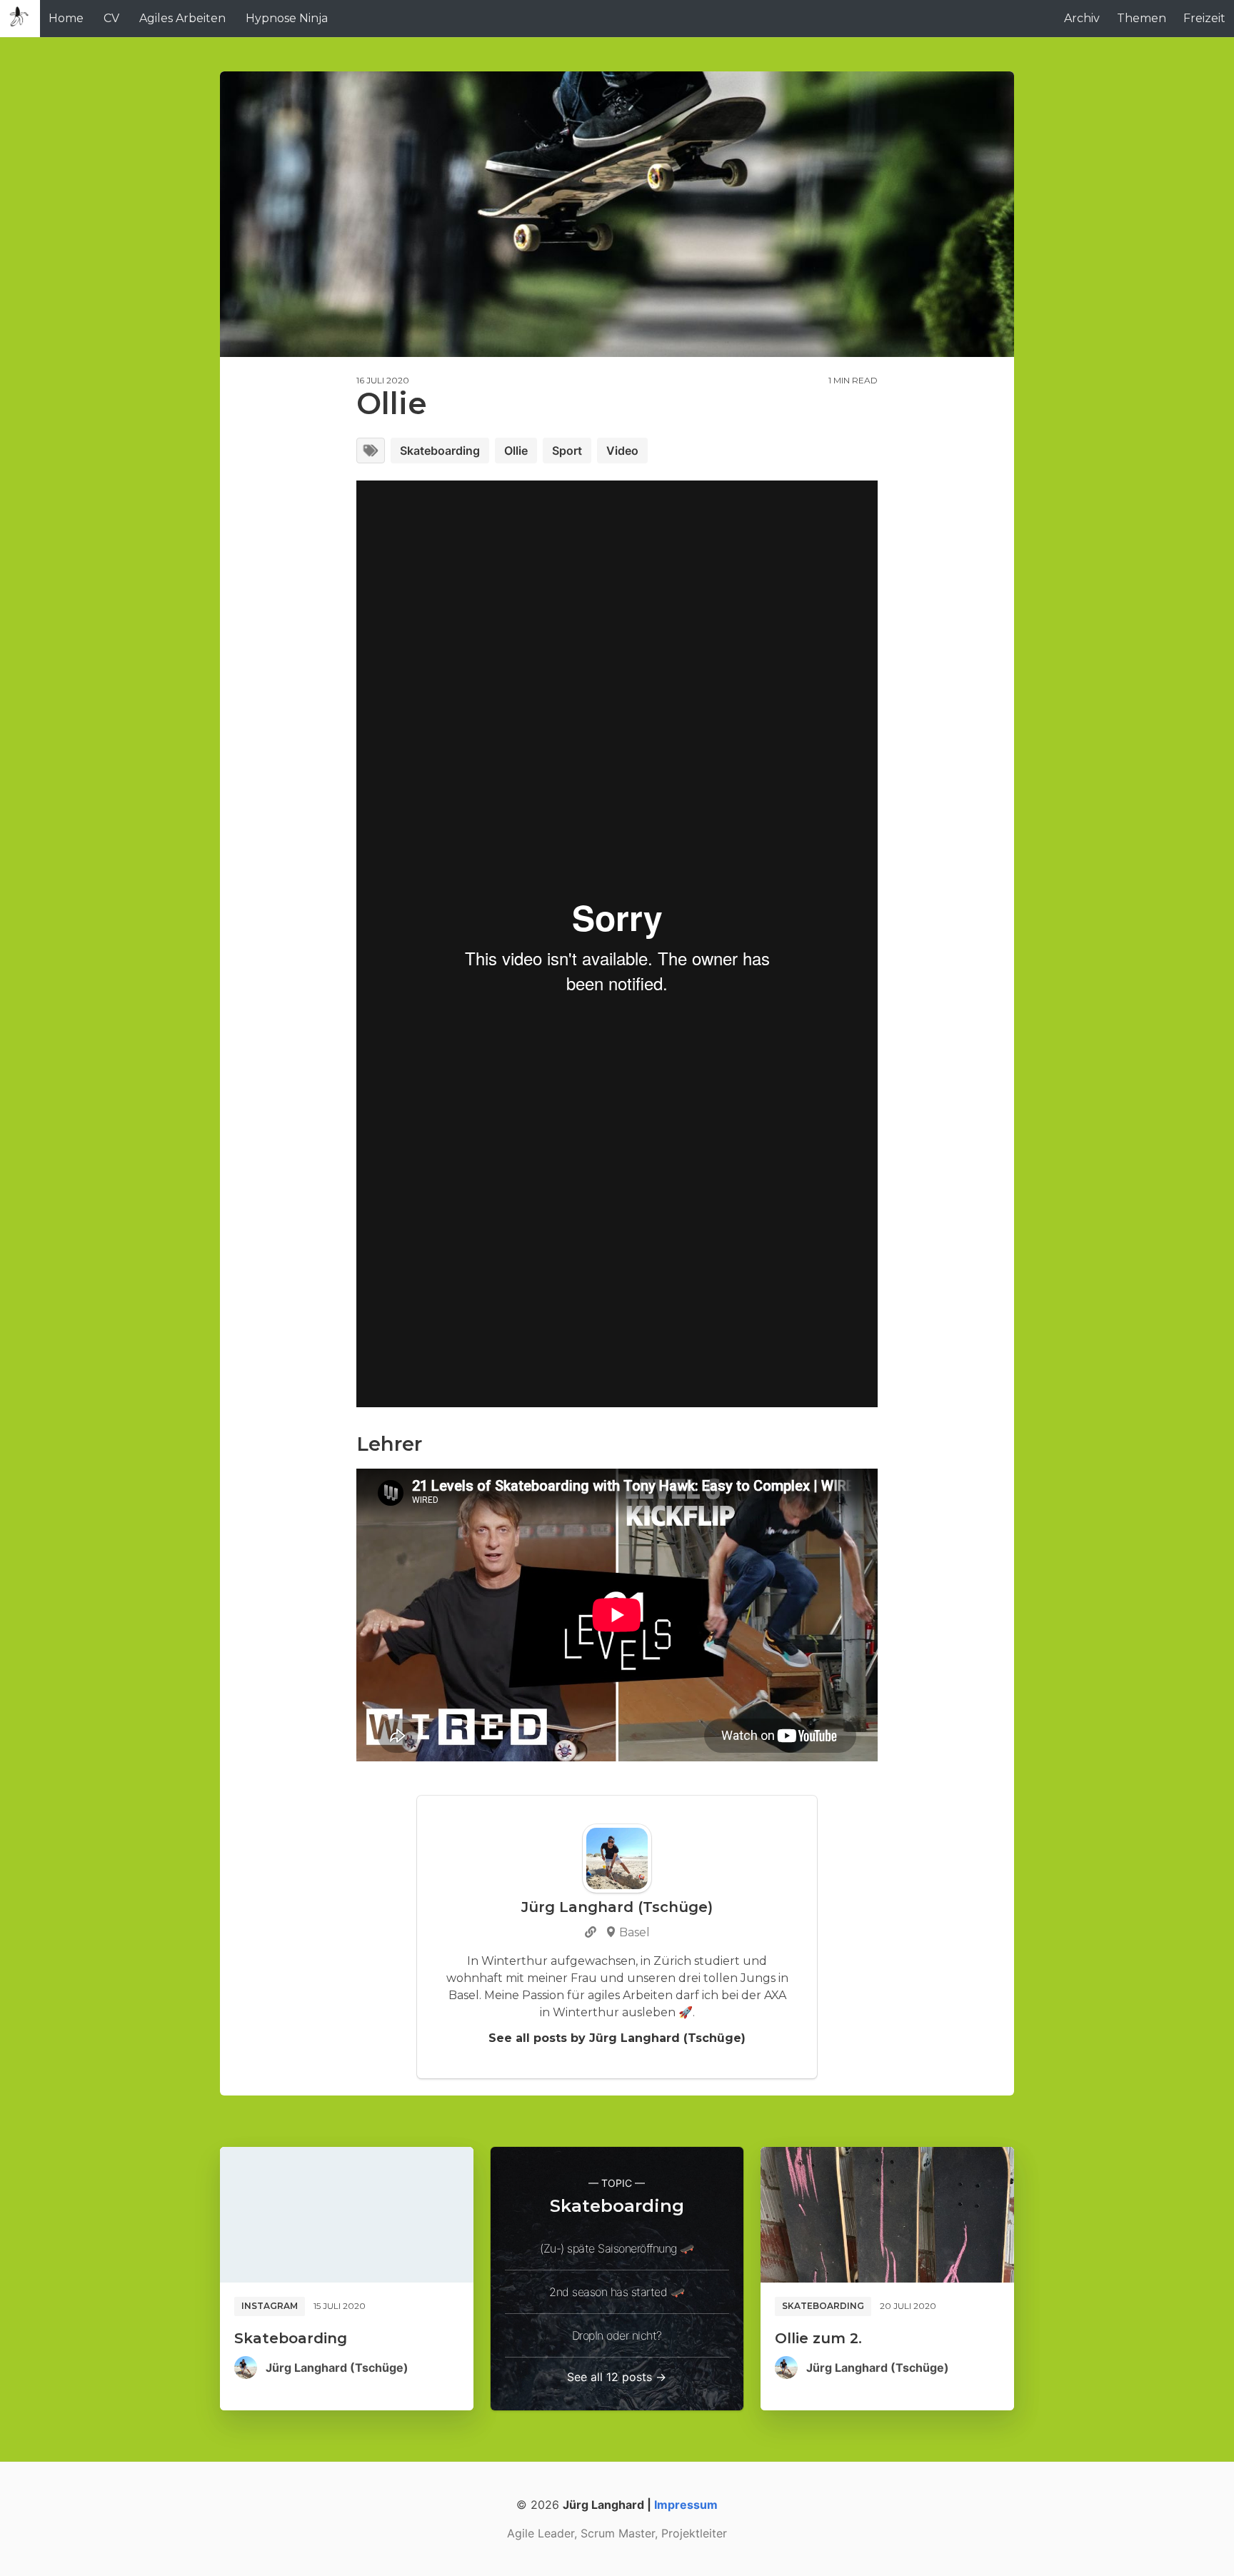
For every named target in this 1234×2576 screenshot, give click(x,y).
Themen (1142, 18)
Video (622, 451)
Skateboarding (440, 451)
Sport (567, 451)
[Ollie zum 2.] (887, 2215)
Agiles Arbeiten (182, 18)
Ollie (516, 451)
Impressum (686, 2505)
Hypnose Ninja (287, 18)
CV (111, 18)
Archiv (1082, 18)
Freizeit (1204, 18)
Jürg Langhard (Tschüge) (337, 2368)
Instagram (270, 2306)
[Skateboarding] (347, 2215)
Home (66, 18)
